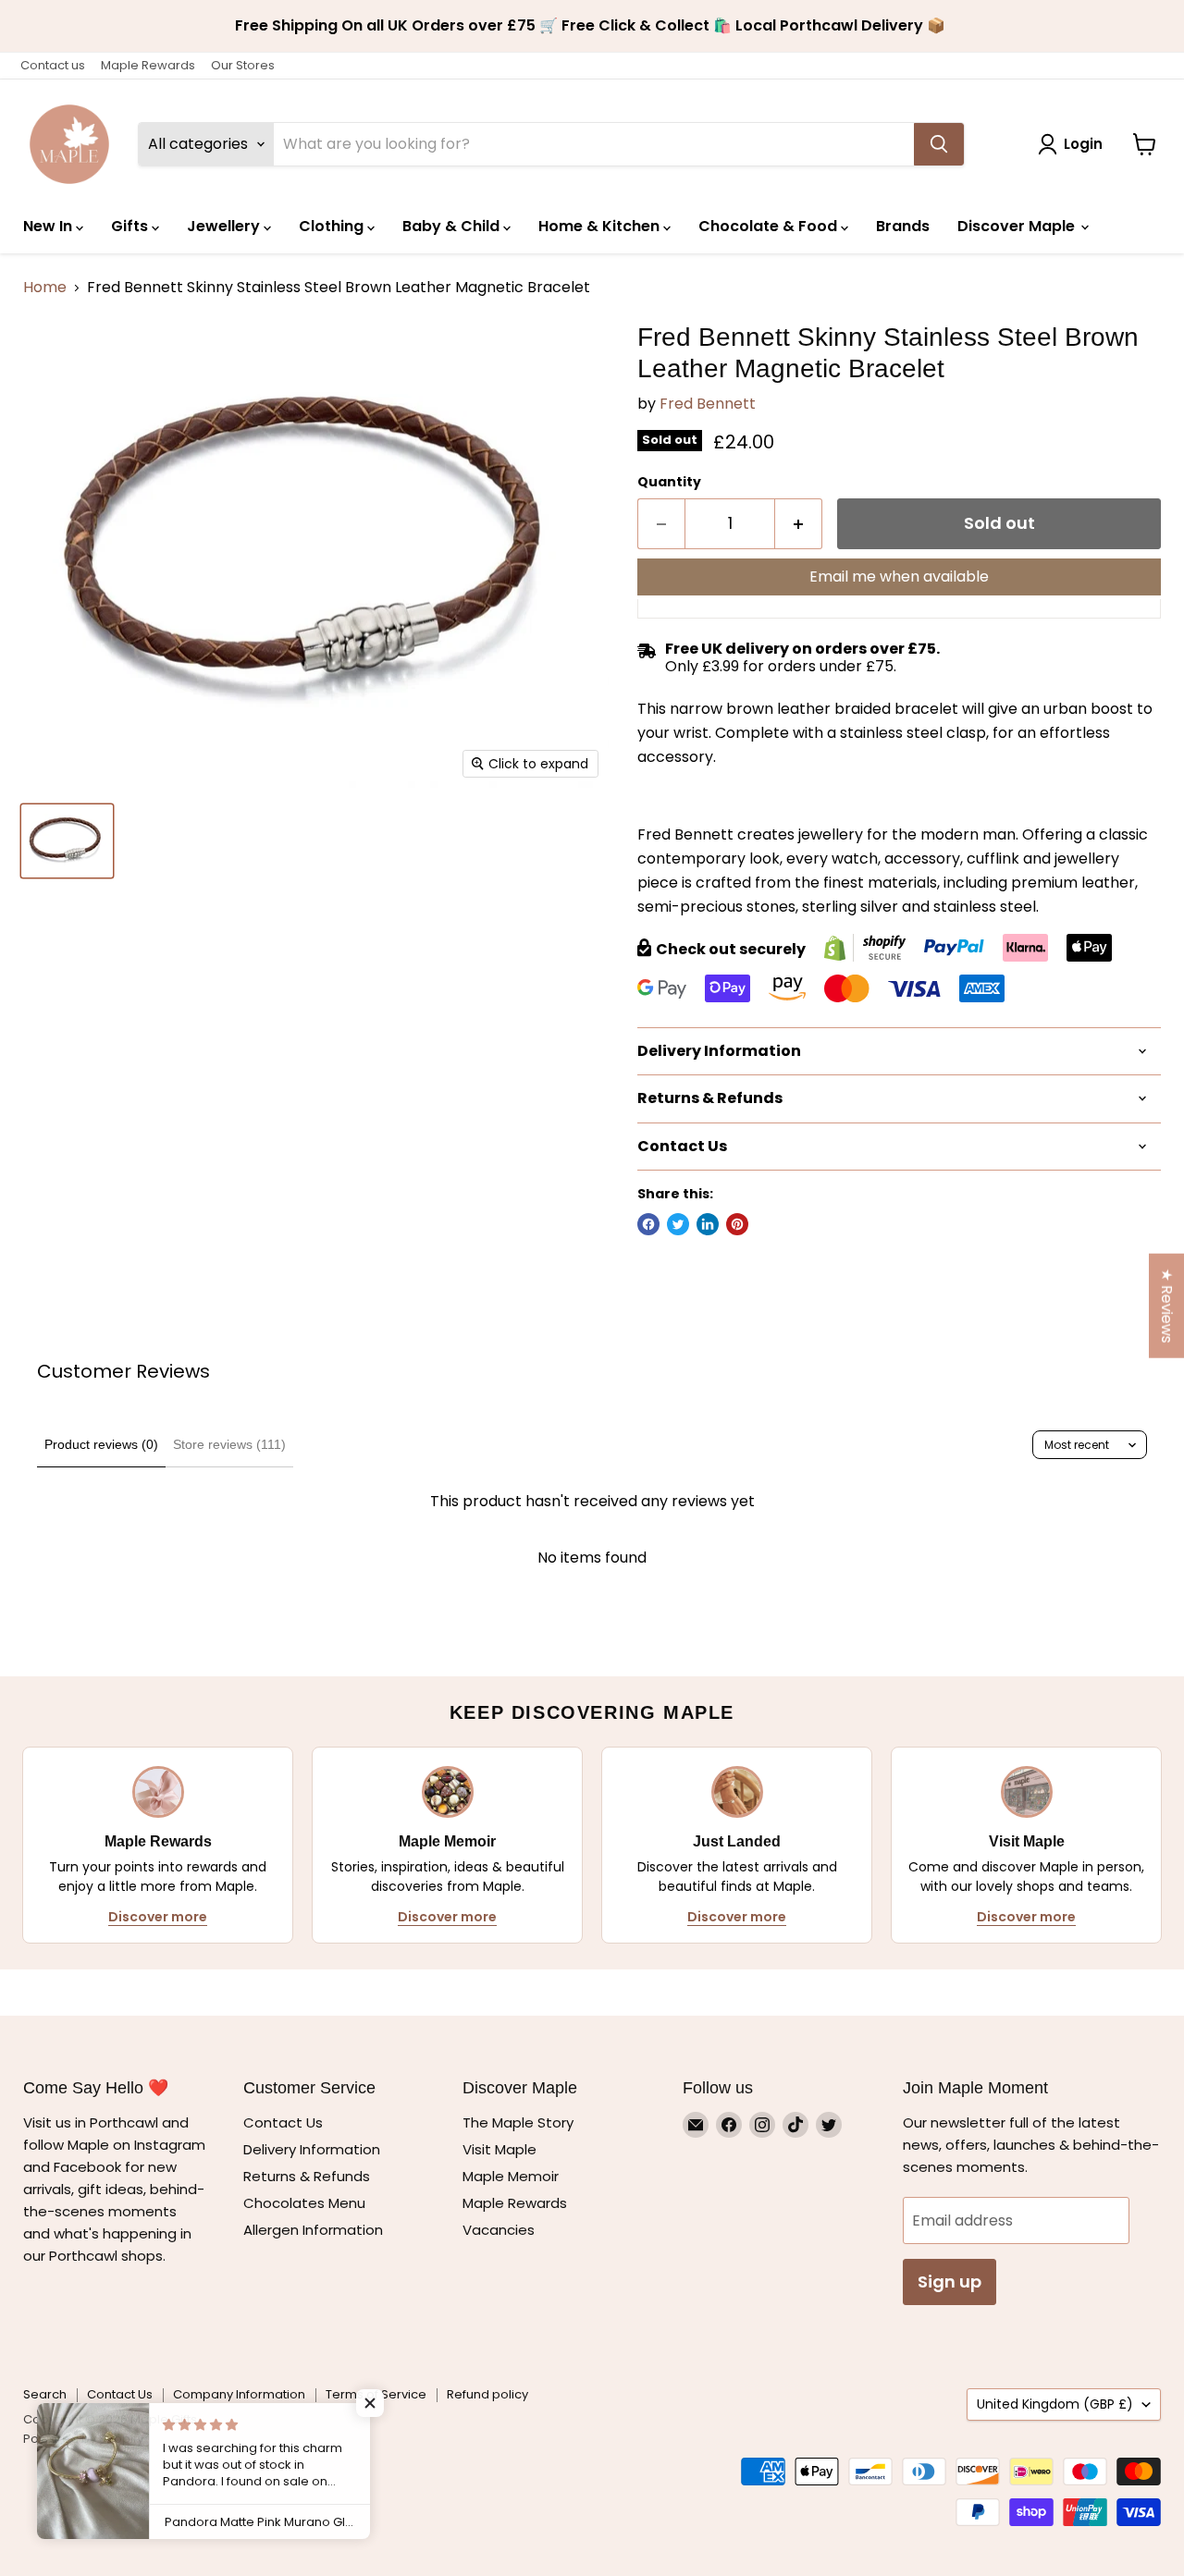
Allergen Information (313, 2230)
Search (45, 2394)
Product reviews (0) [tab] (101, 1444)
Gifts (131, 226)
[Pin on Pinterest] (737, 1224)
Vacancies (499, 2230)
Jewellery (225, 226)
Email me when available (899, 577)
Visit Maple (499, 2149)
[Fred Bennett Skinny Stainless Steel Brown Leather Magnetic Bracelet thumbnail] (67, 841)
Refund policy (487, 2394)
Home (45, 288)
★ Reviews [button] (1167, 1306)
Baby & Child (453, 226)
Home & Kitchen (601, 226)
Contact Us (283, 2122)
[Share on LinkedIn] (708, 1224)
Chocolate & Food (770, 226)
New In (49, 226)
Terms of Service (376, 2394)
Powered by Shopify (83, 2439)
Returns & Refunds (307, 2176)
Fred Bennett (708, 404)
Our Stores (243, 65)
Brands (903, 226)
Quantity (669, 482)
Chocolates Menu (304, 2203)
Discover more (158, 1917)
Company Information (239, 2394)
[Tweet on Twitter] (678, 1224)
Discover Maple (1018, 226)
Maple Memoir (511, 2176)
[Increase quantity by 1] (799, 524)
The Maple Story (520, 2122)
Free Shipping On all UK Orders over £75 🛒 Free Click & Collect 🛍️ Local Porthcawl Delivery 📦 (592, 26)
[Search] (939, 144)
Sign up (950, 2282)
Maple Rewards (148, 65)
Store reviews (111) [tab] (229, 1444)
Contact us (53, 65)
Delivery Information (312, 2149)
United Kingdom (1055, 2404)
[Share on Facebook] (648, 1224)
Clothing (333, 226)
